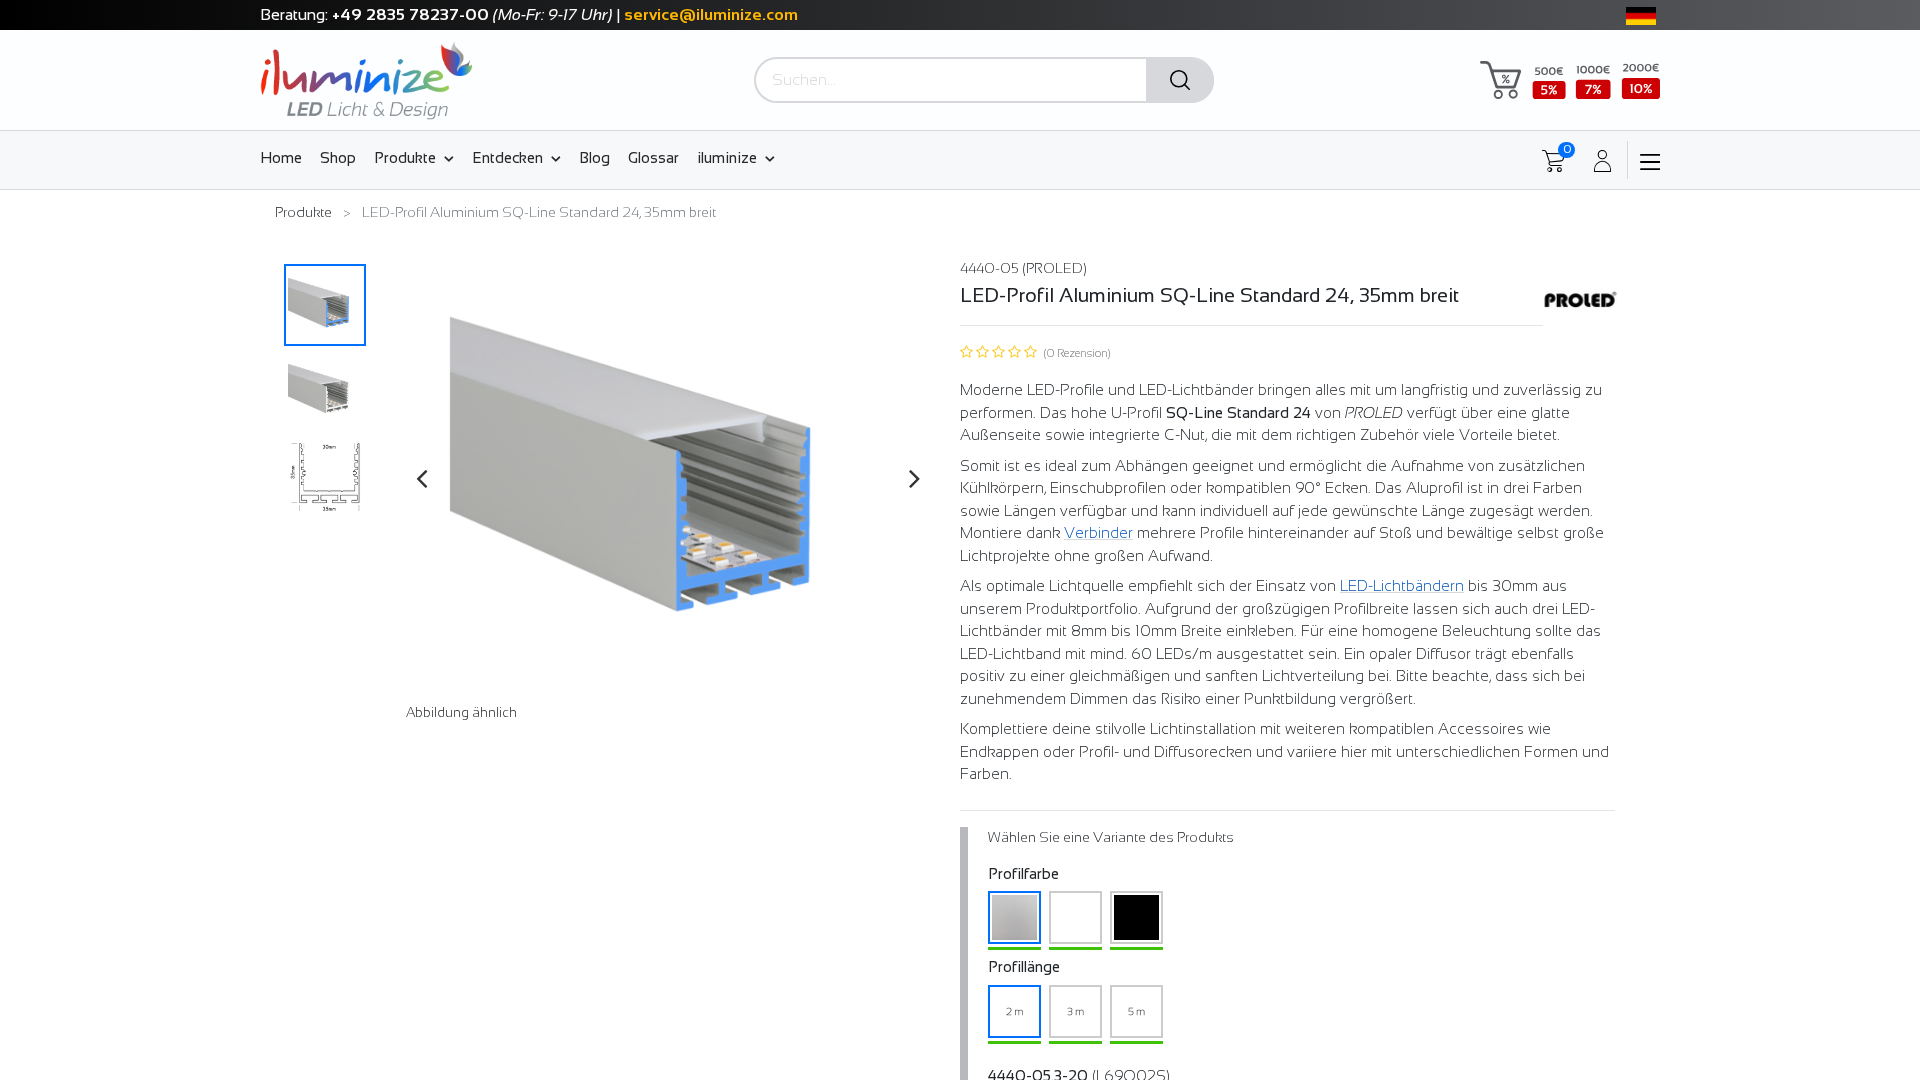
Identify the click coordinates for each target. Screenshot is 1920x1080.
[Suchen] (1180, 81)
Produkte (303, 212)
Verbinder (1098, 532)
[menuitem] (285, 157)
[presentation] (421, 478)
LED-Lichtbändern (1402, 585)
